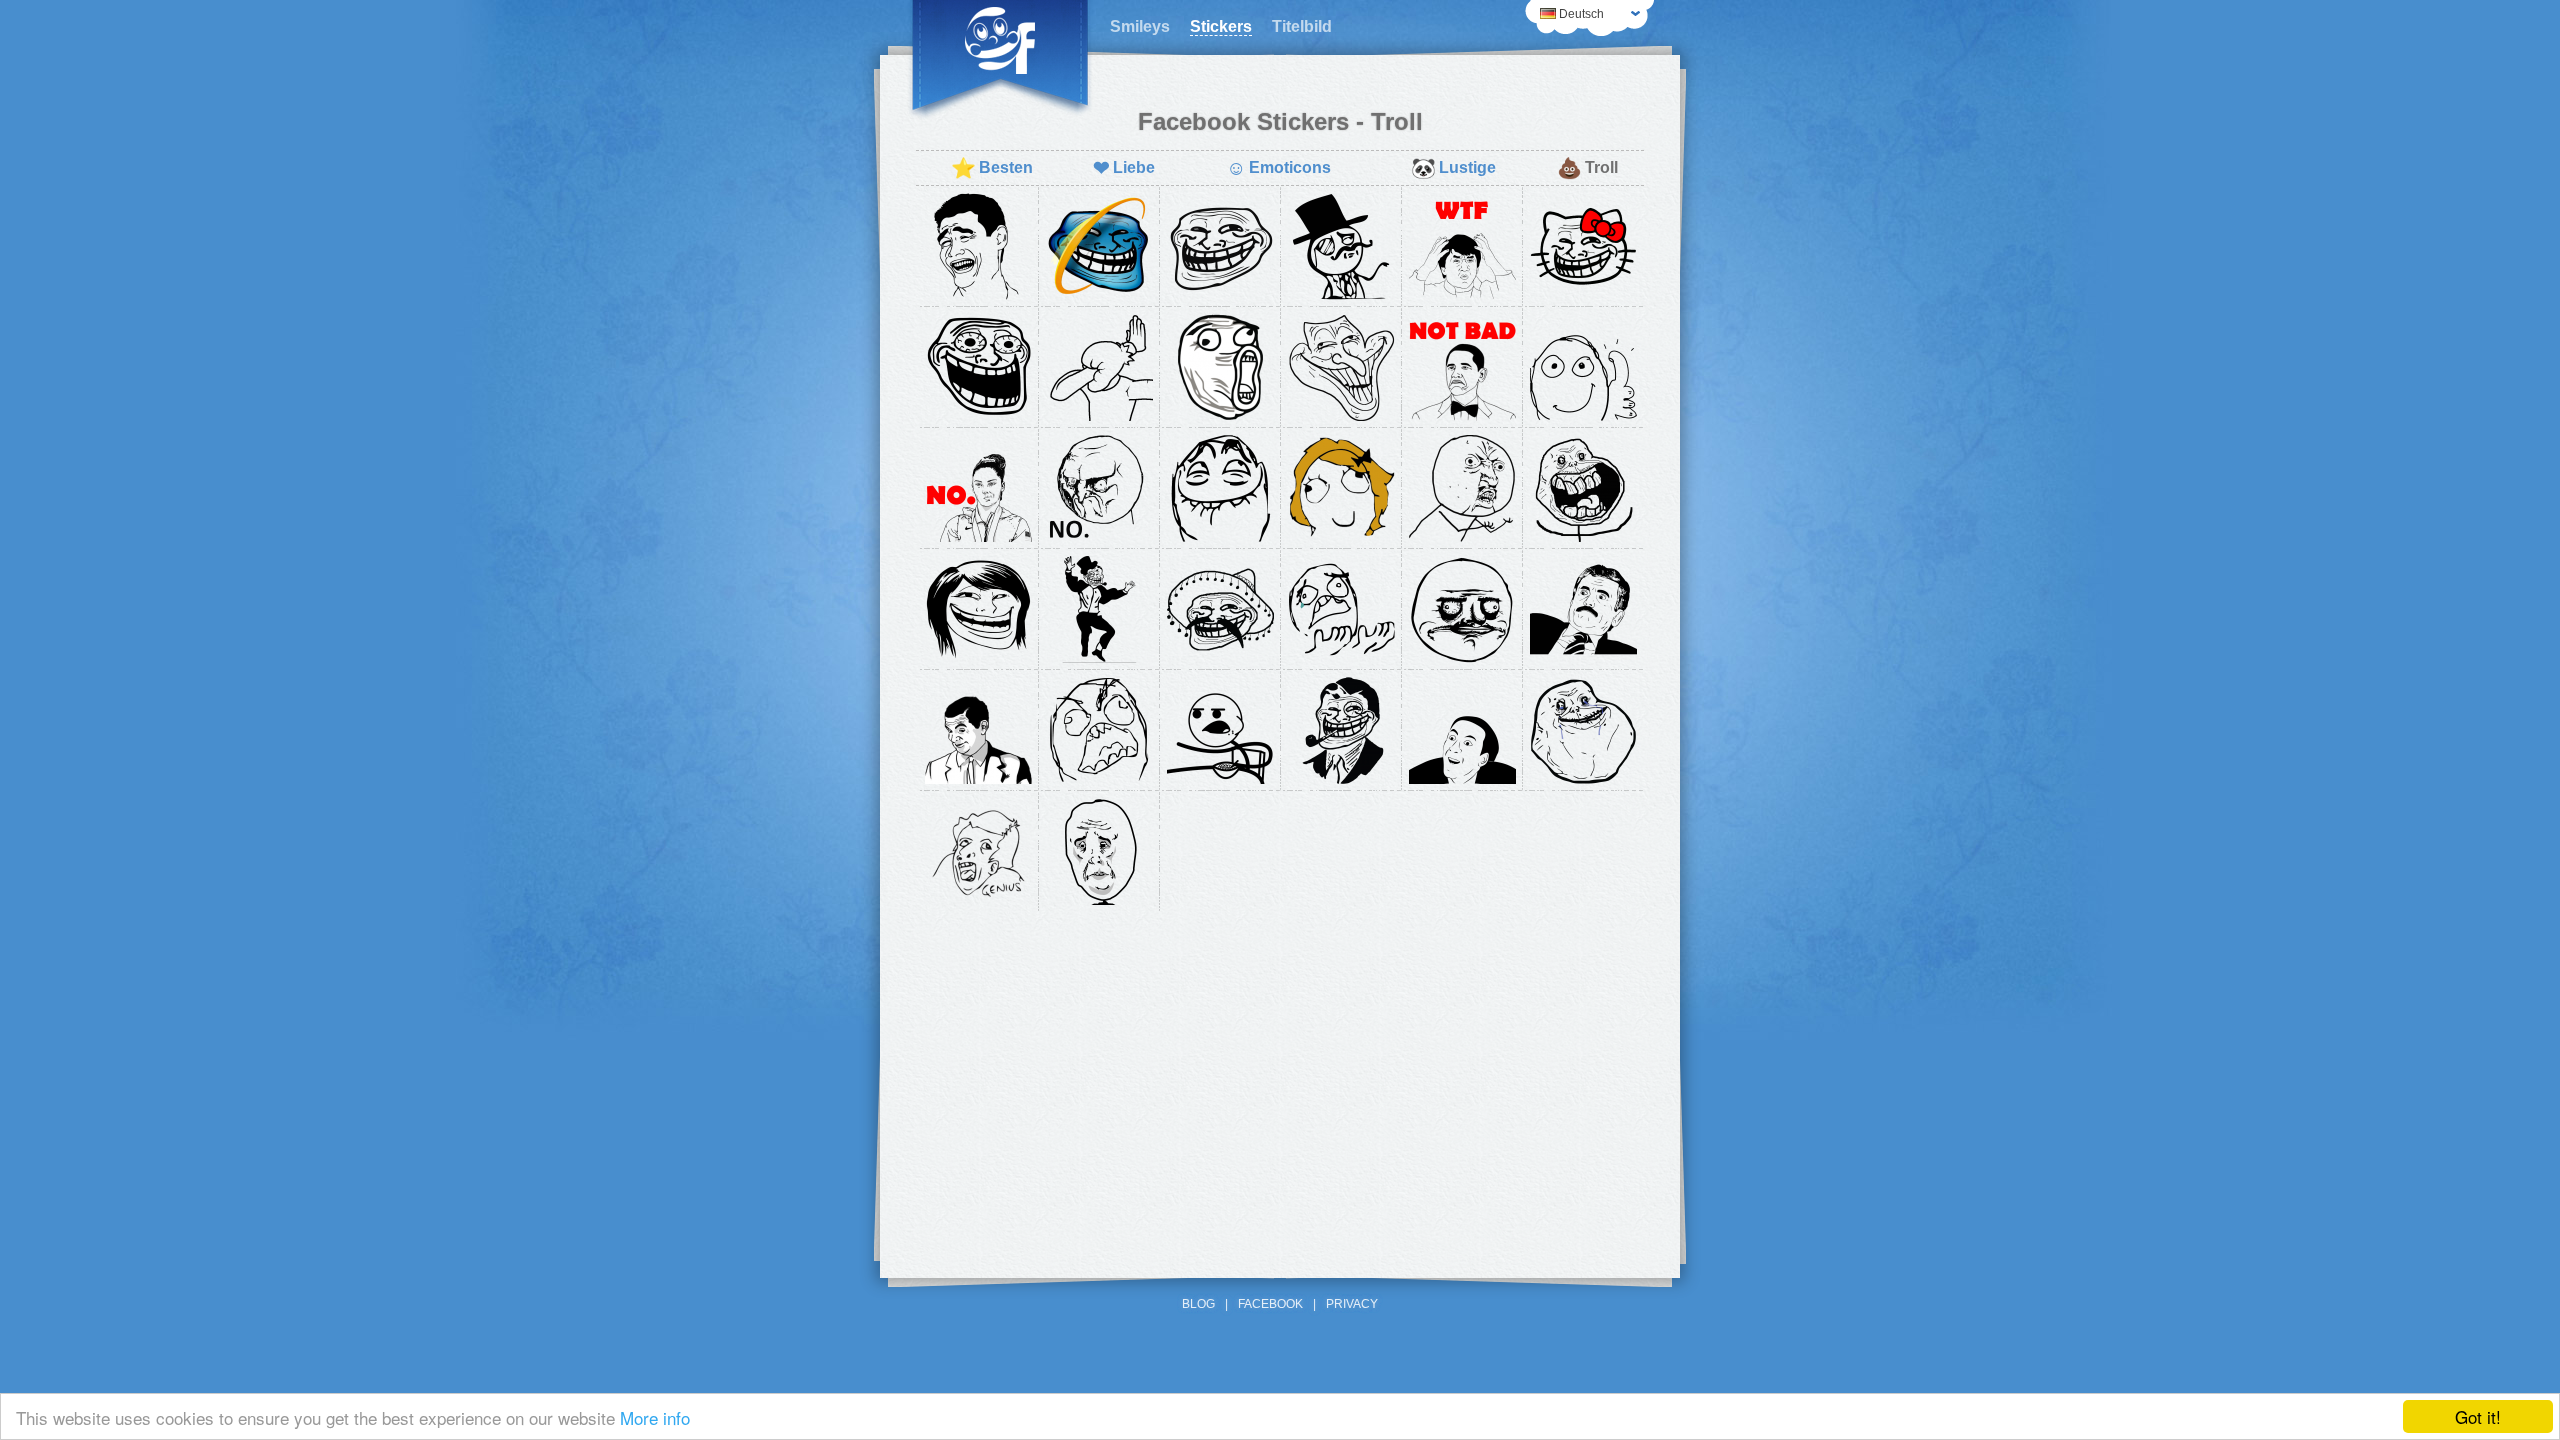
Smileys (1140, 26)
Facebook (1270, 1304)
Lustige (1453, 168)
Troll (1587, 168)
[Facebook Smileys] (1000, 60)
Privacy (1352, 1304)
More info (655, 1417)
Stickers (1221, 26)
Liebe (1124, 168)
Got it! (2478, 1416)
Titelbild (1302, 26)
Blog (1198, 1304)
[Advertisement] (1280, 1067)
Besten (992, 168)
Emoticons (1278, 168)
